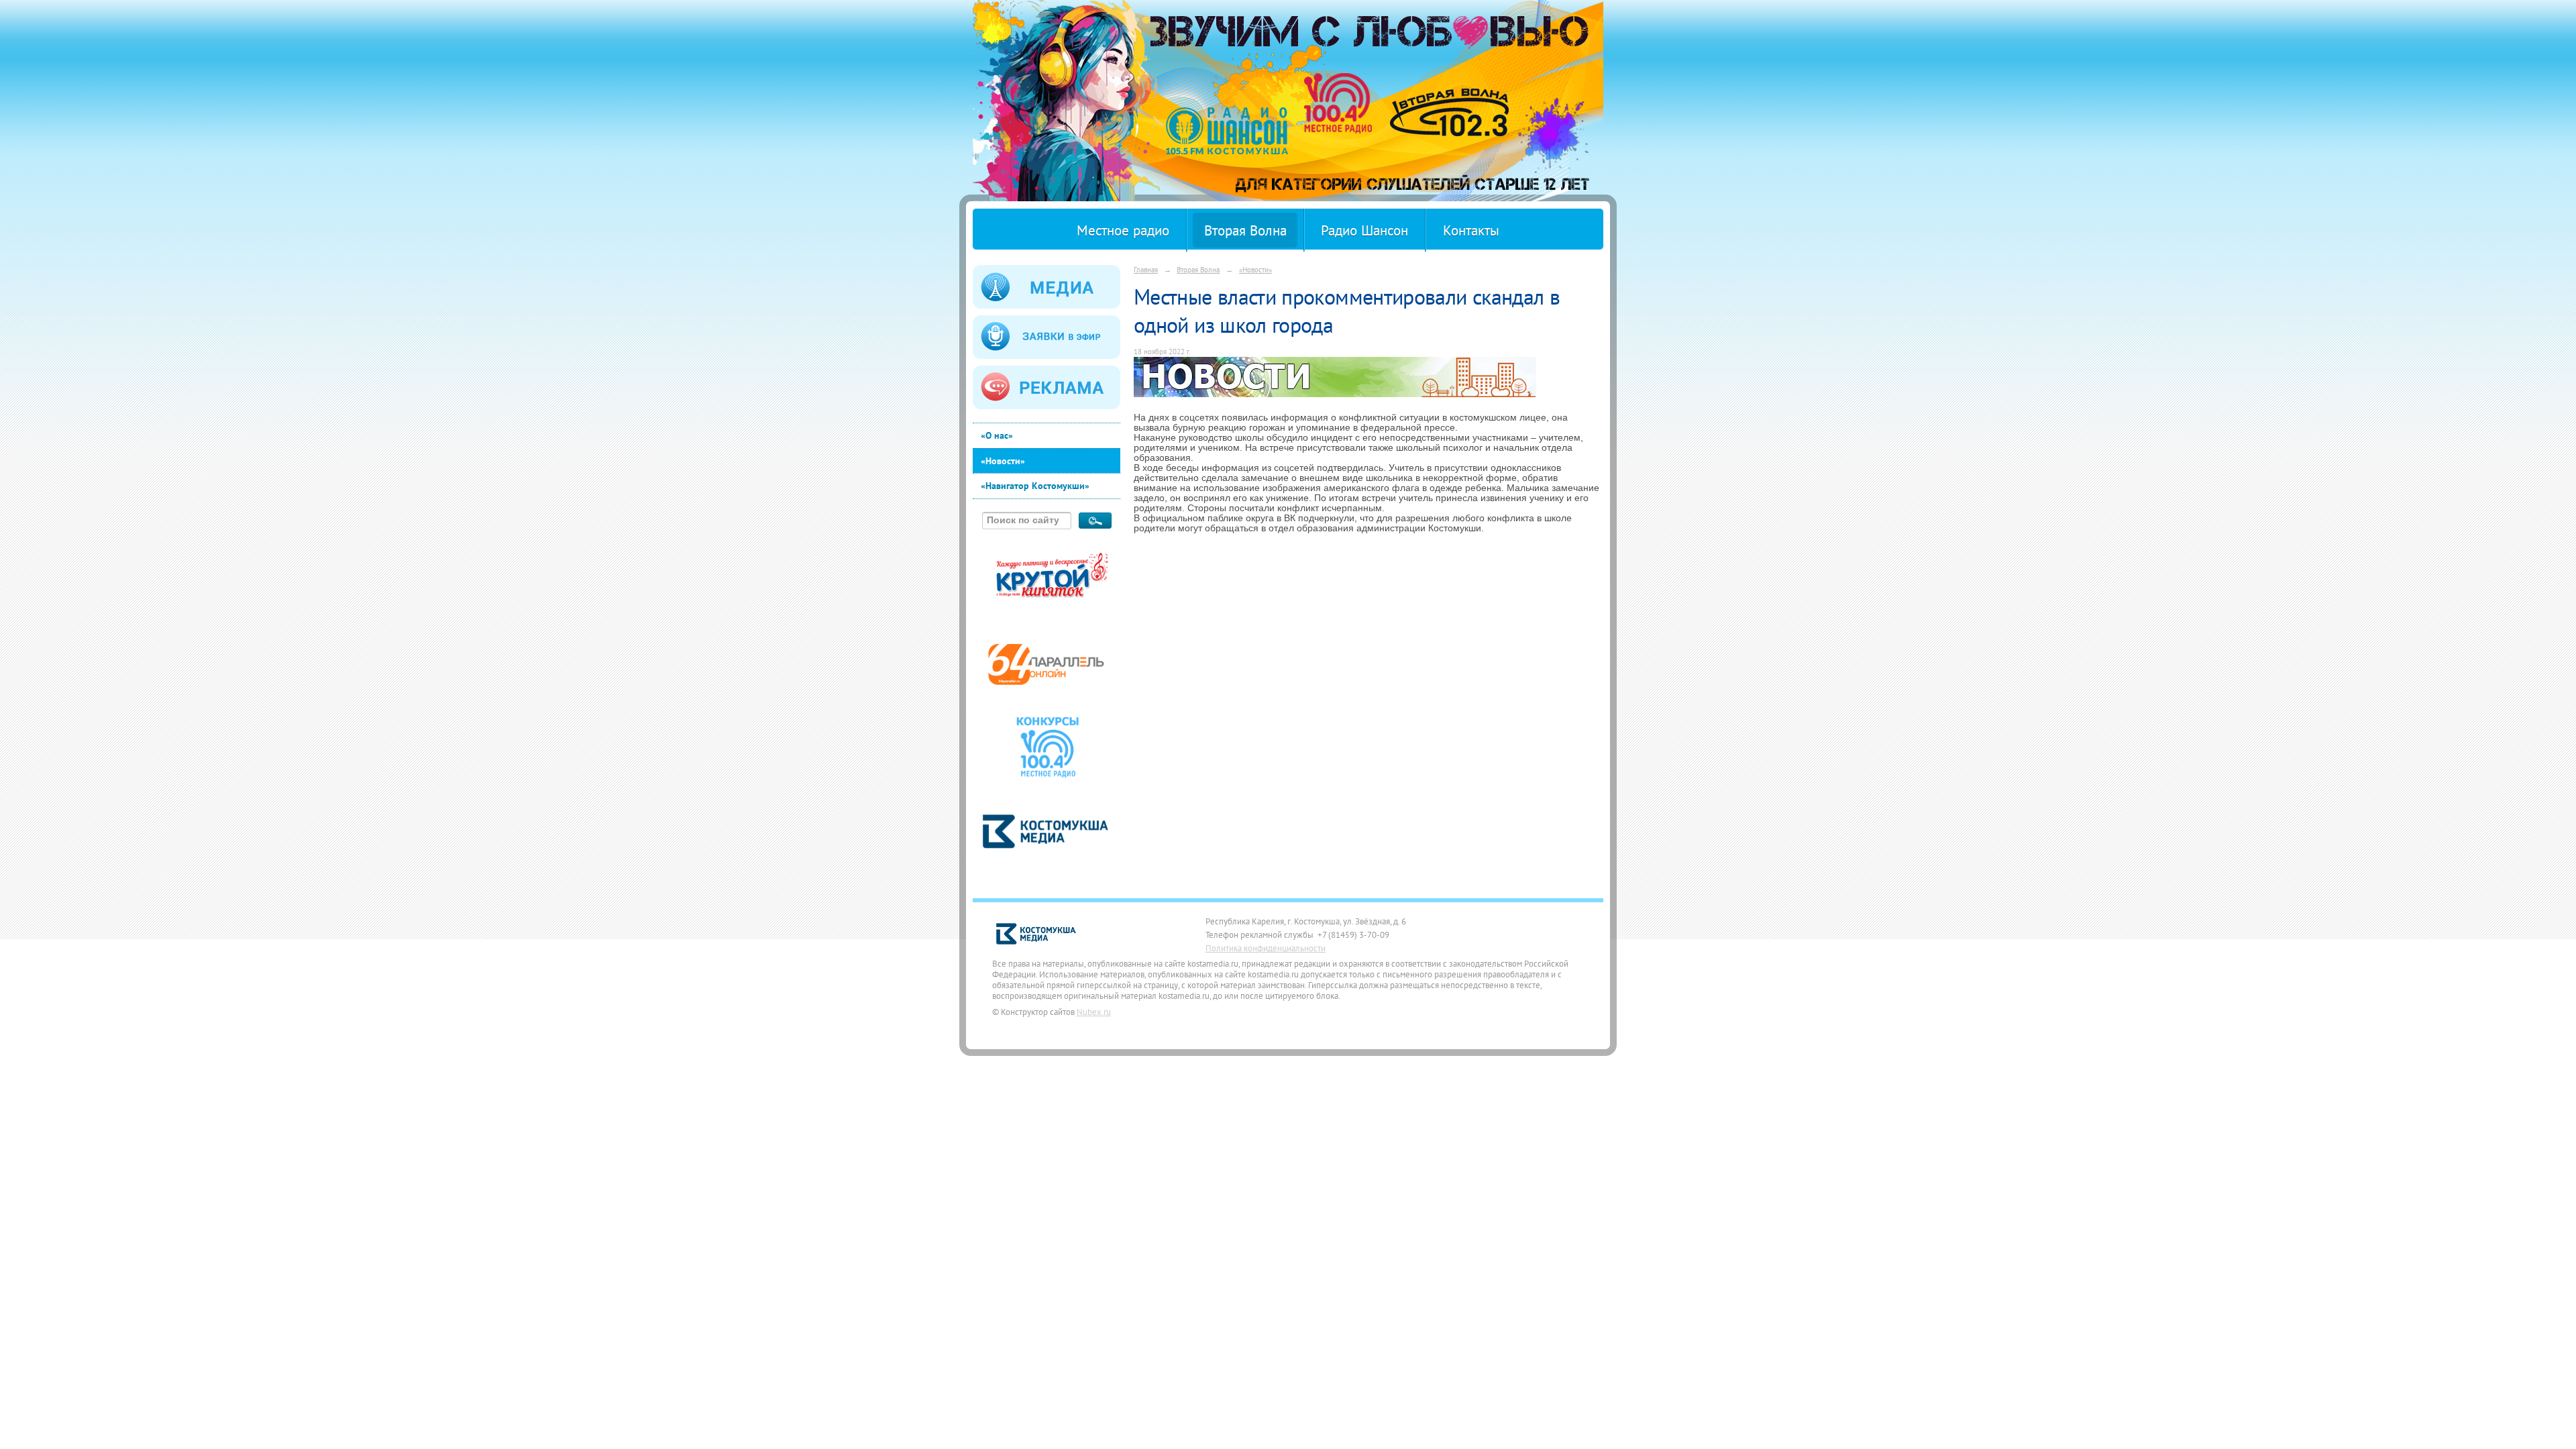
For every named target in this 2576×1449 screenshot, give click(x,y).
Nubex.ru (1094, 1012)
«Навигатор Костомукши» (1035, 486)
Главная (1146, 269)
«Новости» (1003, 461)
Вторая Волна (1245, 230)
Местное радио (1123, 230)
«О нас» (997, 435)
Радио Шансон (1364, 230)
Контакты (1471, 230)
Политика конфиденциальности (1266, 948)
